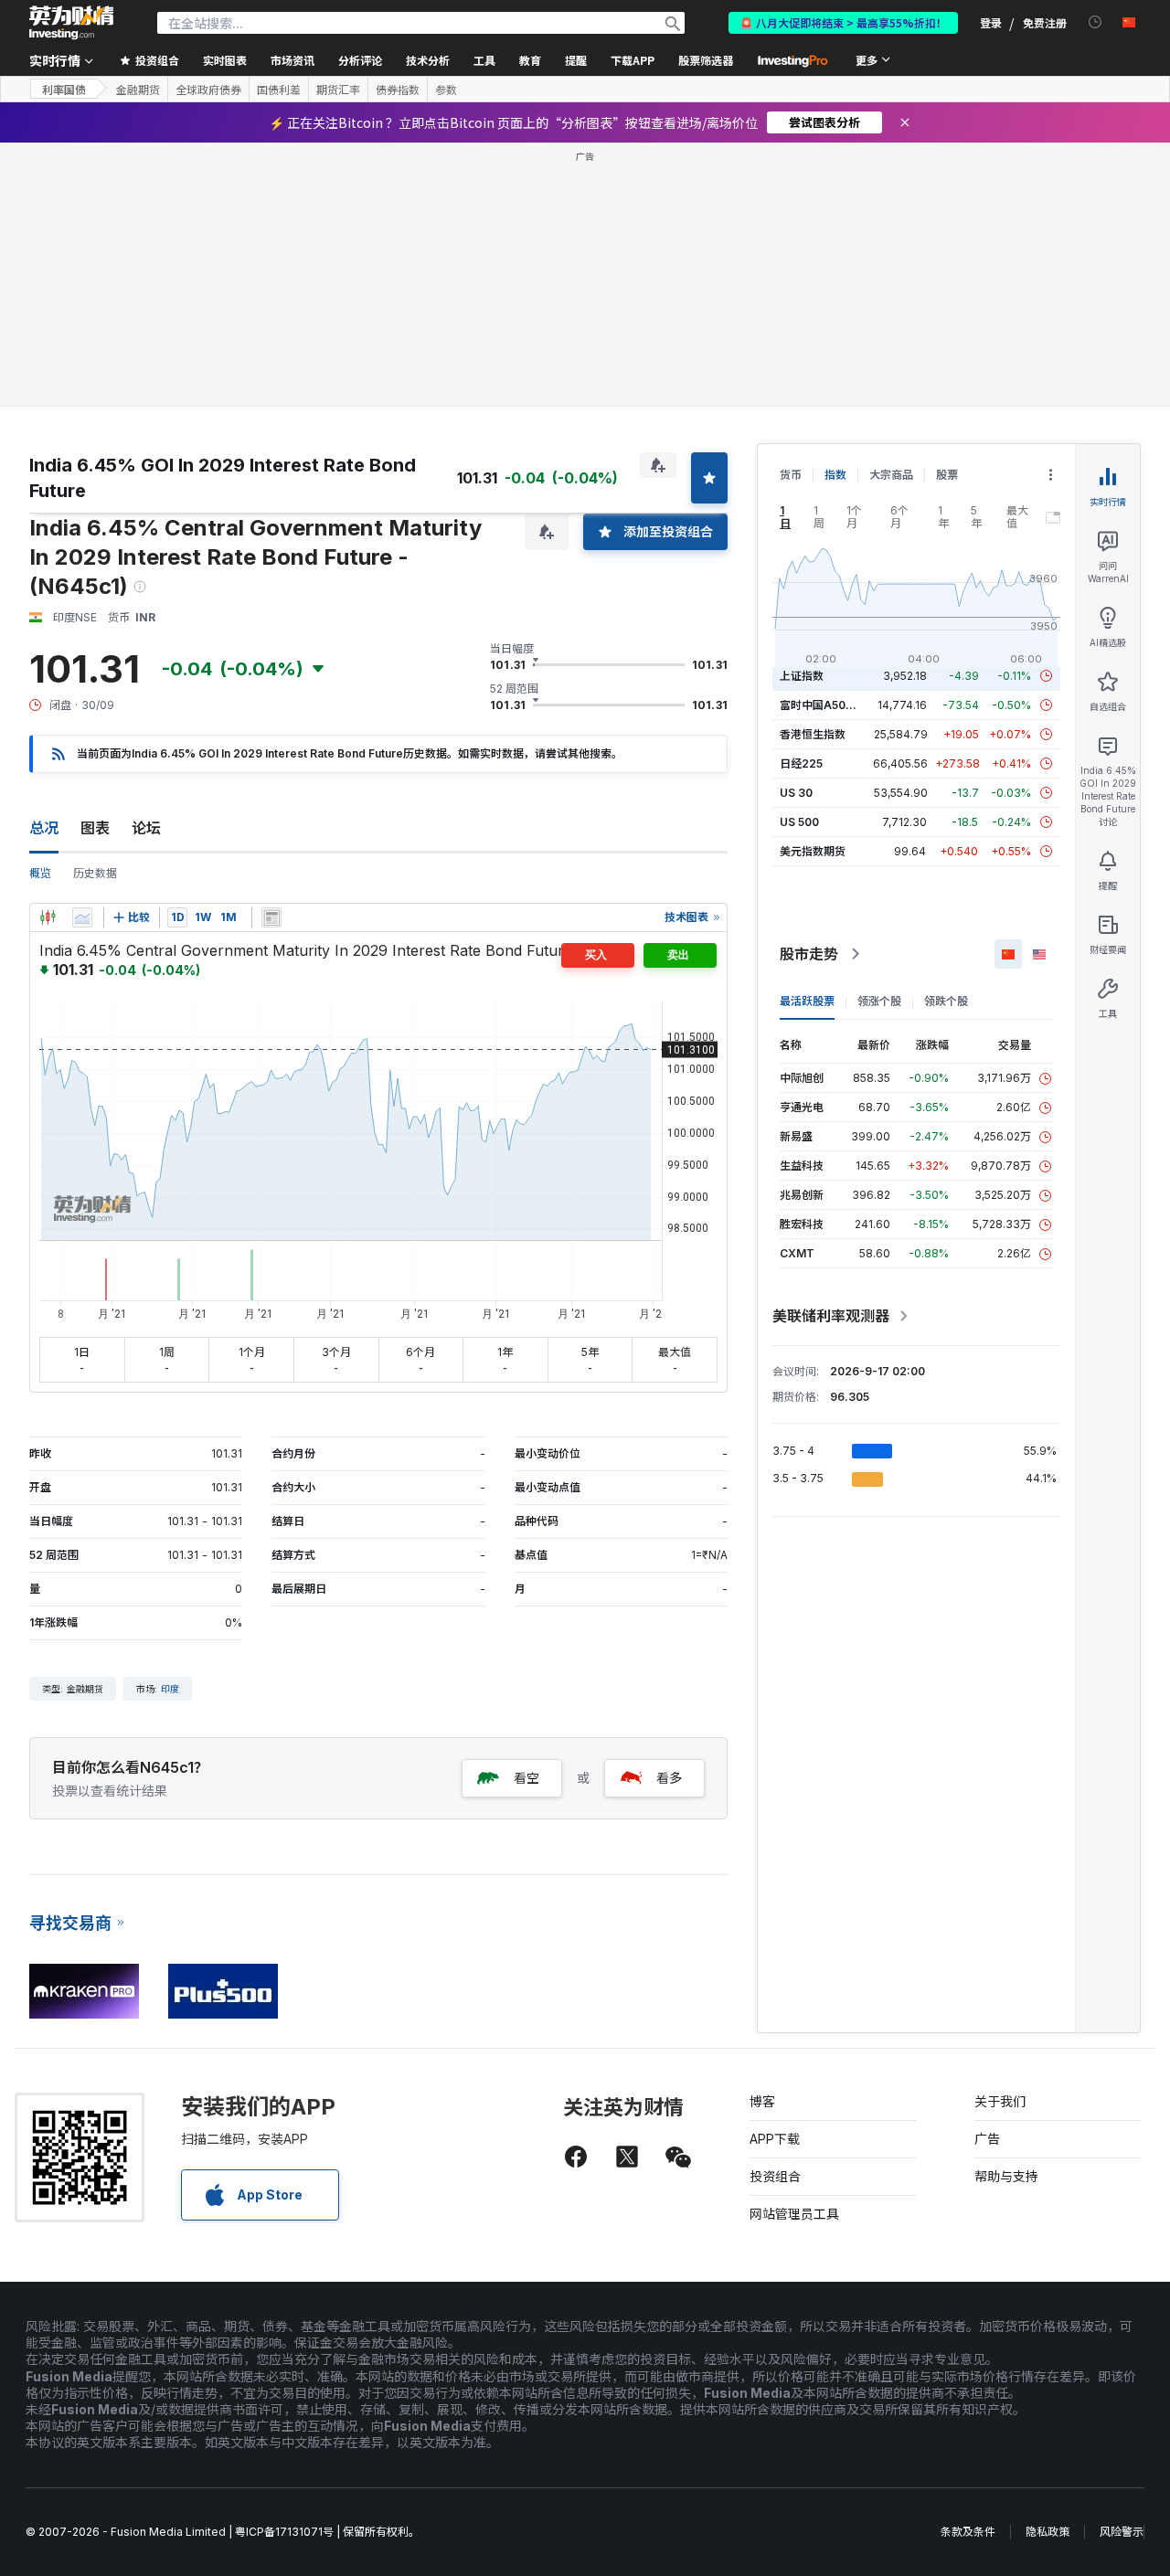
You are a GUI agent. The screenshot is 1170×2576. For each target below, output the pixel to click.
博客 (762, 2101)
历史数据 (95, 873)
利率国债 (64, 89)
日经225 (801, 763)
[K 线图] (48, 917)
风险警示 (1122, 2532)
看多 (669, 1778)
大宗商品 (891, 475)
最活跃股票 (807, 1001)
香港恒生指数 (813, 734)
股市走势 (809, 954)
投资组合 (775, 2176)
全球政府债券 (208, 90)
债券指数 (398, 90)
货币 (791, 475)
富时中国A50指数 (824, 705)
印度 (170, 1689)
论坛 (146, 828)
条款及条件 (968, 2532)
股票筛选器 (706, 60)
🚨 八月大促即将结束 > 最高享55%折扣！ (843, 22)
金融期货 (138, 90)
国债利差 (279, 90)
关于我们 (1000, 2101)
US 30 (796, 793)
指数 (835, 475)
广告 (987, 2139)
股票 (947, 475)
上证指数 (802, 676)
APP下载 (775, 2139)
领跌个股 (946, 1001)
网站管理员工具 (794, 2214)
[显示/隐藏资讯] (271, 917)
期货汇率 (338, 90)
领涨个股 (879, 1001)
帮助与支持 (1006, 2176)
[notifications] (1096, 22)
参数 (446, 90)
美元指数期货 (813, 851)
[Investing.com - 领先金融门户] (71, 23)
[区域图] (82, 917)
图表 (95, 828)
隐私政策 (1048, 2532)
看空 (526, 1778)
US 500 (799, 822)
